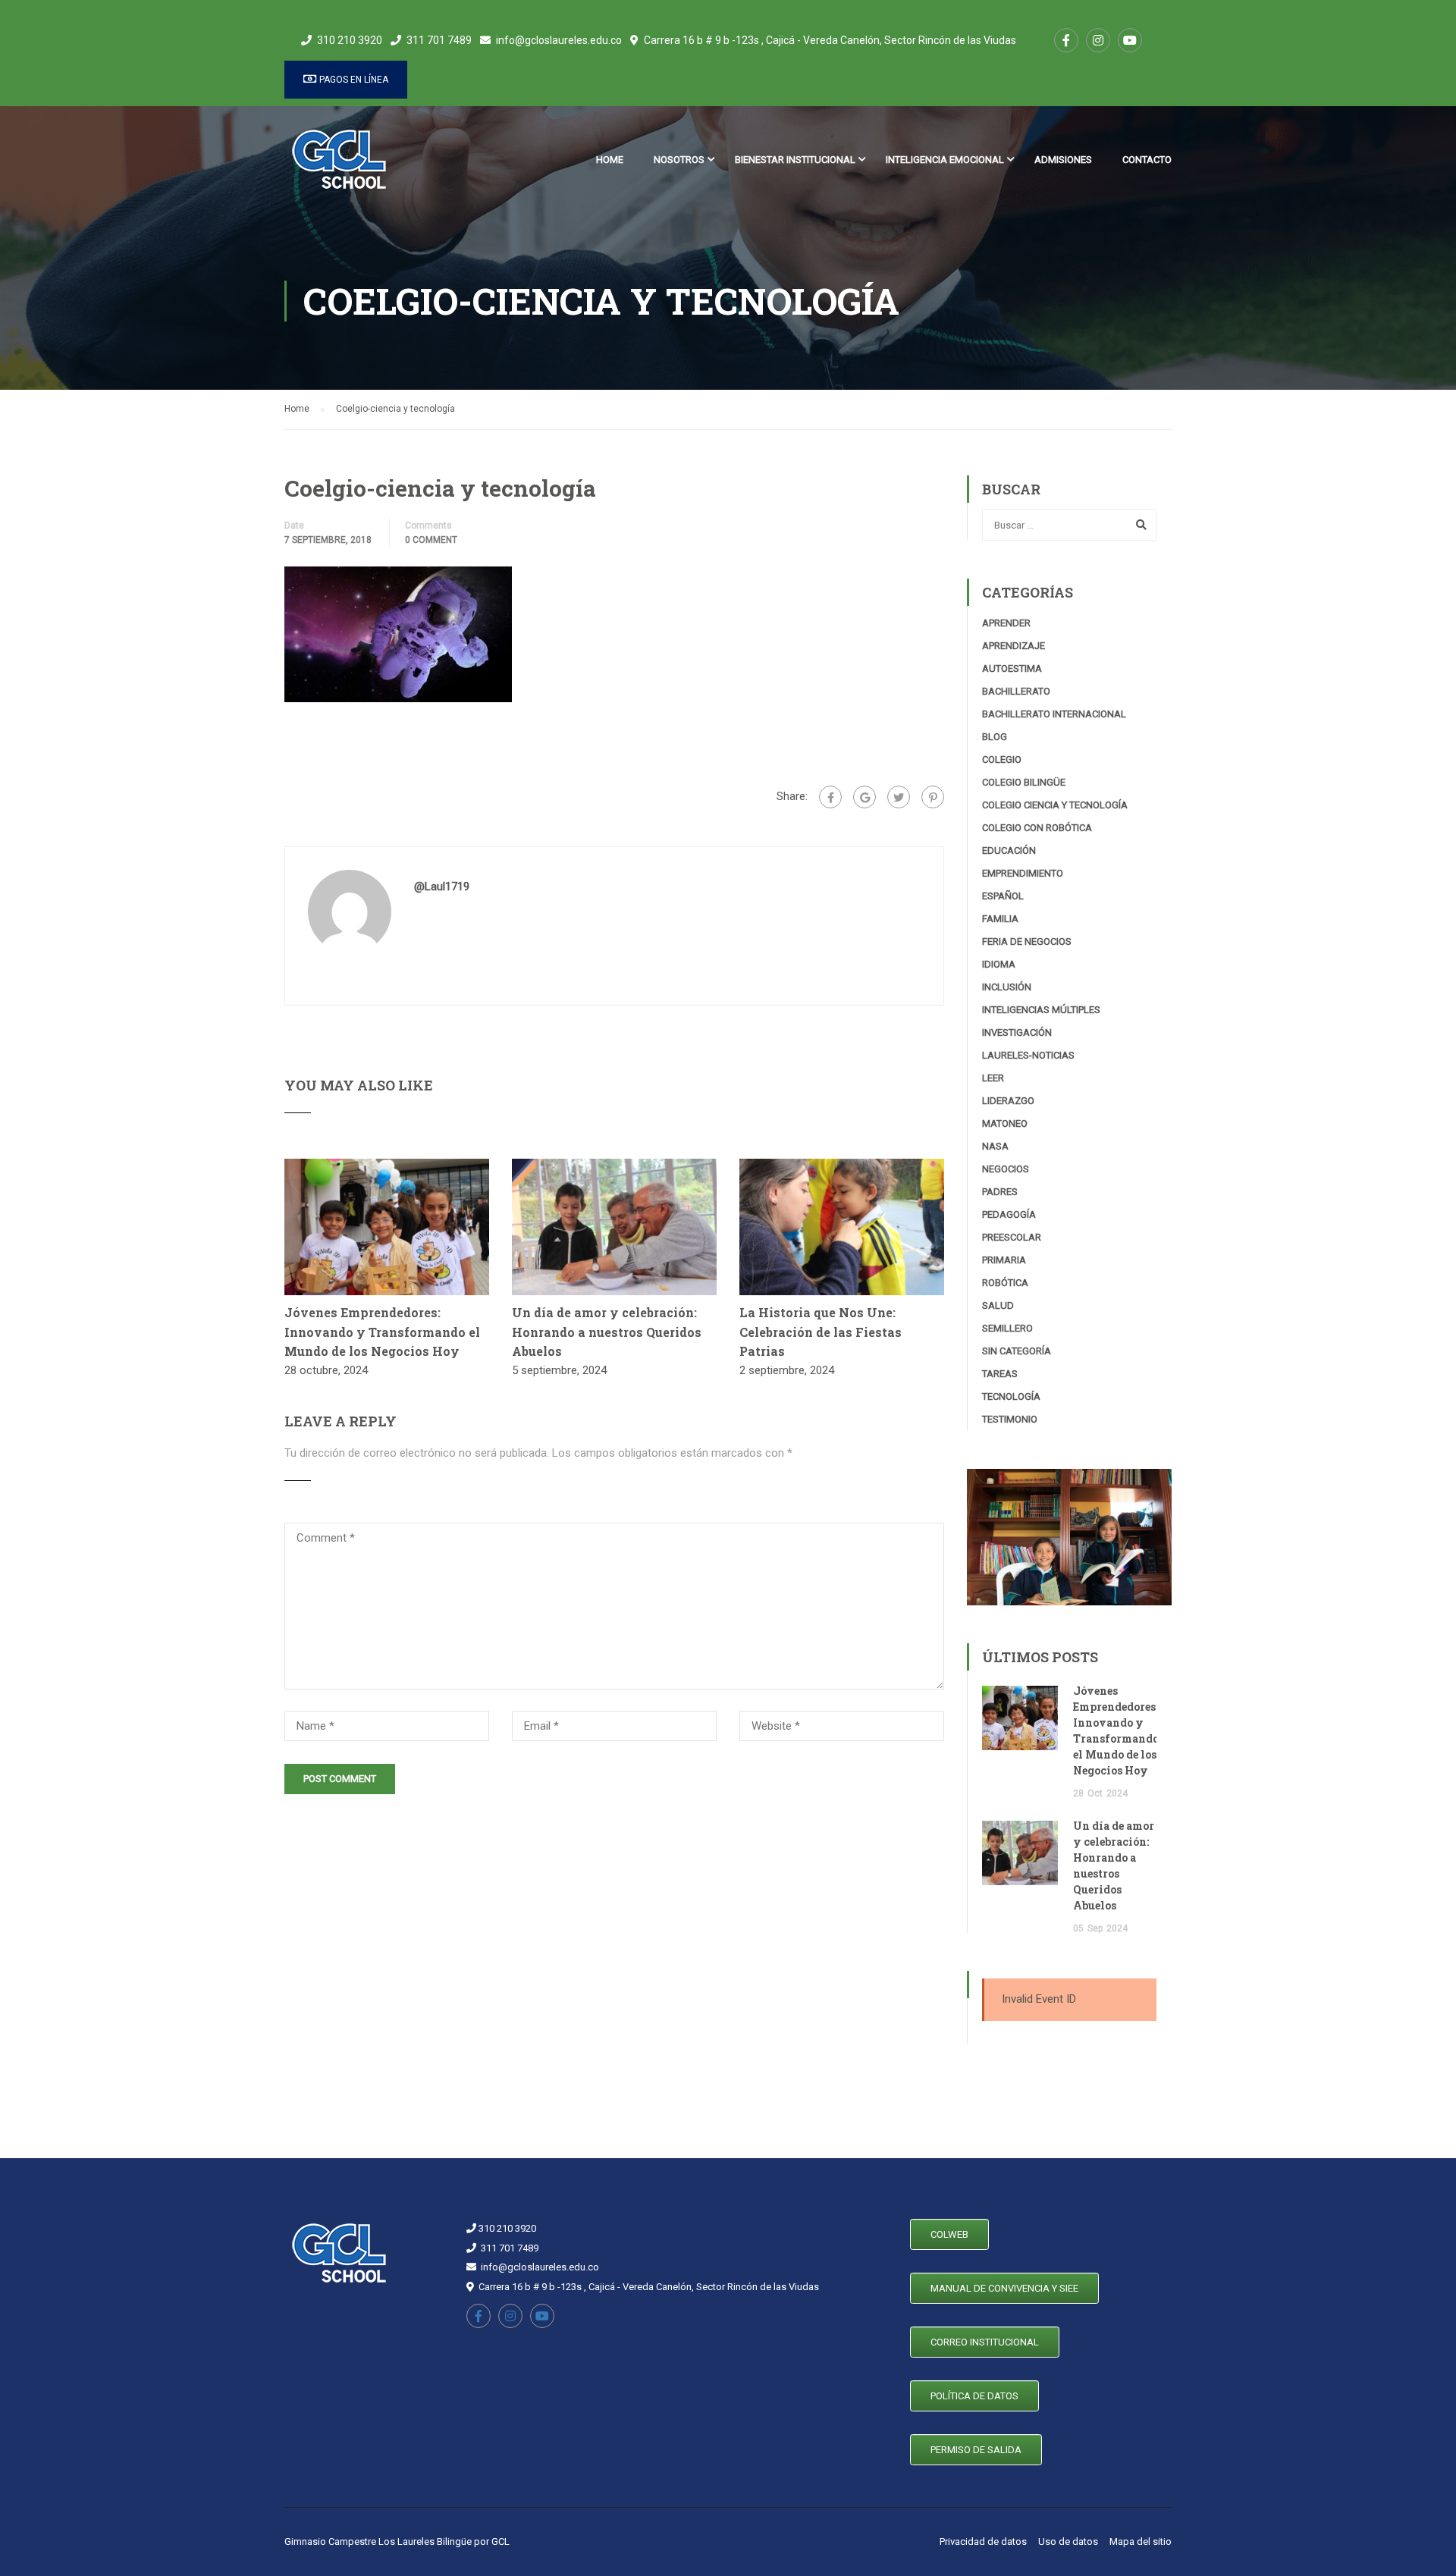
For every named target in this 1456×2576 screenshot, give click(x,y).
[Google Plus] (864, 797)
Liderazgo (1008, 1101)
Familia (1000, 919)
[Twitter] (899, 797)
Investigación (1017, 1032)
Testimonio (1010, 1419)
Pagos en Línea (353, 80)
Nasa (995, 1146)
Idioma (999, 964)
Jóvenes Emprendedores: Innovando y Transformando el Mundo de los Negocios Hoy (382, 1332)
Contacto (1147, 160)
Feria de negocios (1027, 941)
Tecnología (1011, 1396)
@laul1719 (442, 886)
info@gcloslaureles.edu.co (559, 40)
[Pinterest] (933, 797)
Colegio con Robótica (1037, 828)
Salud (998, 1305)
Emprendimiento (1023, 873)
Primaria (1004, 1260)
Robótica (1005, 1283)
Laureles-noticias (1028, 1055)
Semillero (1007, 1328)
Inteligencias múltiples (1041, 1010)
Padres (1000, 1192)
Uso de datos (1068, 2541)
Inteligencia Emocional (945, 160)
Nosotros (679, 160)
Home (610, 160)
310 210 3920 (350, 40)
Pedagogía (1009, 1214)
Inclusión (1007, 987)
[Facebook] (830, 797)
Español (1003, 896)
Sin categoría (1017, 1351)
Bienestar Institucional (795, 160)
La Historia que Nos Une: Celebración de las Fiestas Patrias (821, 1332)
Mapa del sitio (1141, 2541)
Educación (1009, 850)
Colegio (1002, 759)
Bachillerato (1016, 691)
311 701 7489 (439, 40)
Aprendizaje (1014, 646)
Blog (995, 737)
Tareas (1000, 1374)
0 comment (431, 540)
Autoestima (1012, 668)
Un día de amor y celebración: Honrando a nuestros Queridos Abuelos (607, 1332)
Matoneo (1005, 1123)
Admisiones (1063, 160)
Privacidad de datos (983, 2541)
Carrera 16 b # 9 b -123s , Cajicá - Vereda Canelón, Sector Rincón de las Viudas (830, 40)
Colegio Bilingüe (1024, 782)
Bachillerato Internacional (1054, 714)
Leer (993, 1078)
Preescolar (1012, 1237)
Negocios (1006, 1169)
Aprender (1006, 623)
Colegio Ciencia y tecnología (1055, 805)
